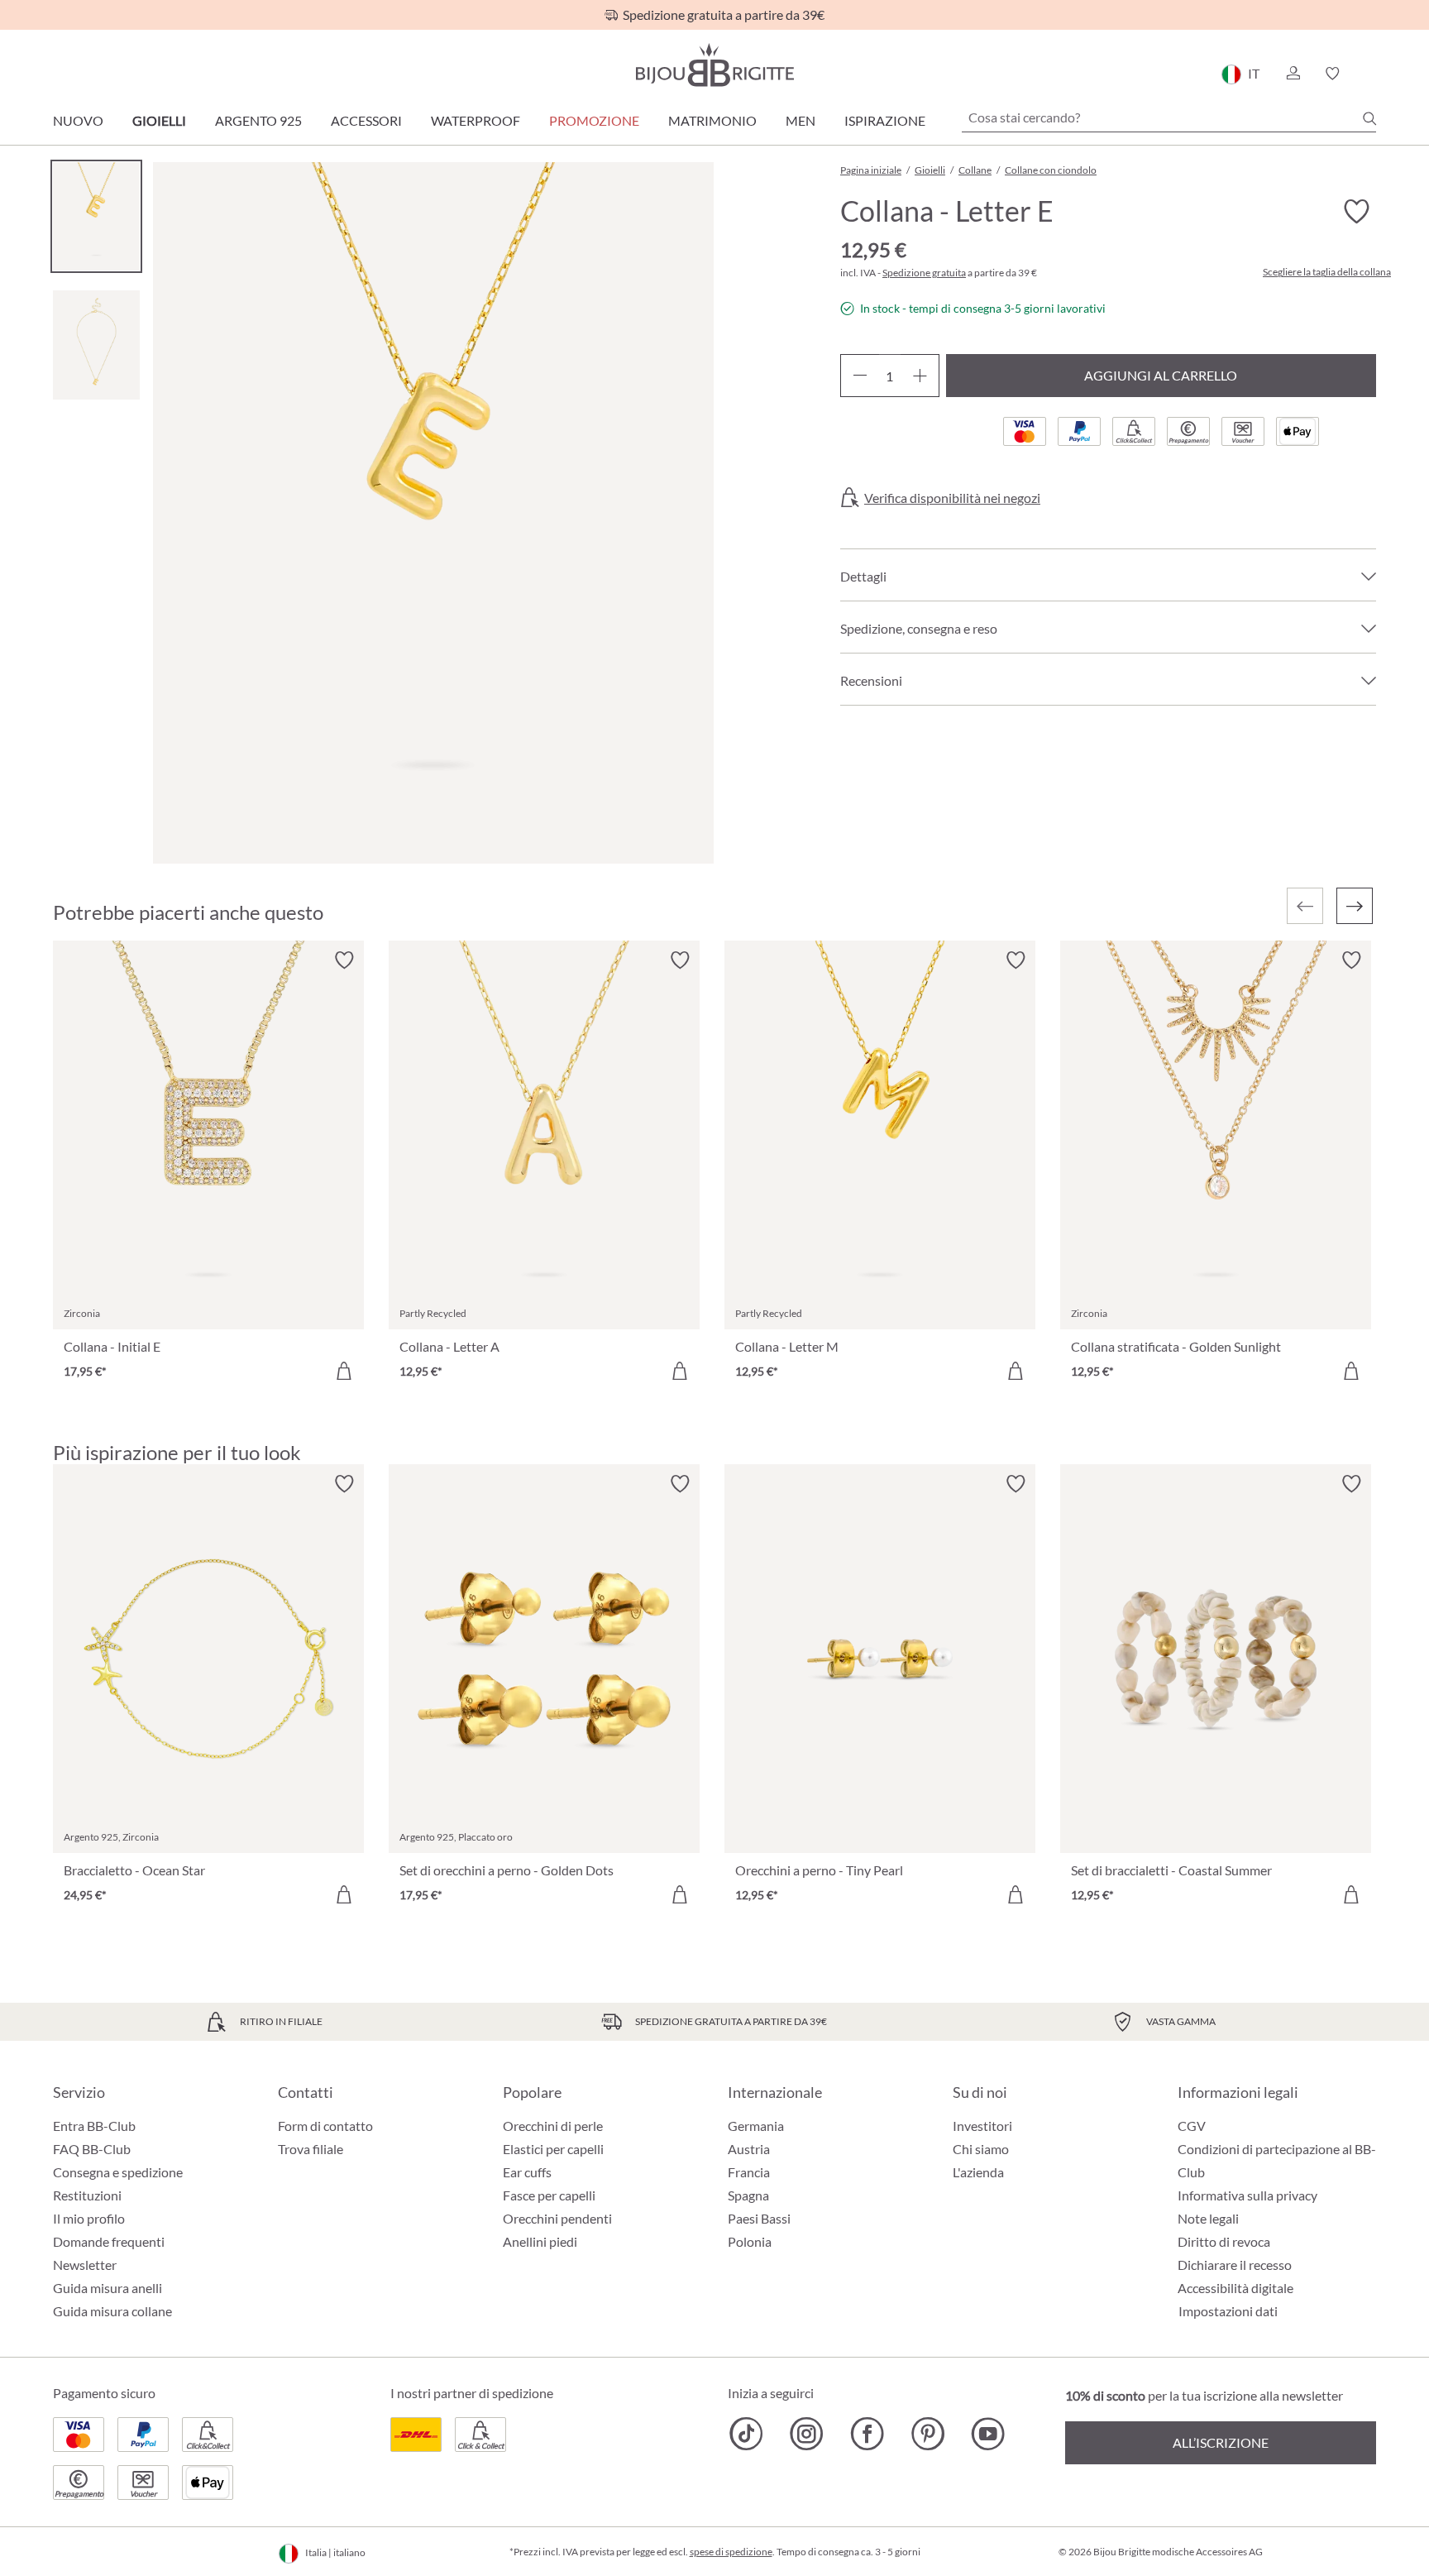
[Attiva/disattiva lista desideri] (1356, 212)
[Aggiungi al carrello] (344, 1371)
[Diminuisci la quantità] (860, 376)
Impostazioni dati (1228, 2311)
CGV (1192, 2126)
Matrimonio (712, 120)
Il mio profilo (89, 2218)
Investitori (982, 2126)
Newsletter (85, 2265)
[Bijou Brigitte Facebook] (867, 2434)
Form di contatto (325, 2126)
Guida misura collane (112, 2311)
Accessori (366, 120)
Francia (749, 2172)
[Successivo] (1355, 906)
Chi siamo (981, 2149)
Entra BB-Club (94, 2126)
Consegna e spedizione (118, 2172)
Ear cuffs (527, 2172)
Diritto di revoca (1224, 2241)
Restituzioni (87, 2195)
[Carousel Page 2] (96, 345)
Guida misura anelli (108, 2288)
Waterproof (476, 120)
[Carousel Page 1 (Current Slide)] (96, 216)
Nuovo (78, 120)
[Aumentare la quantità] (920, 376)
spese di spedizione (731, 2552)
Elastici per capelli (553, 2149)
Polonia (750, 2241)
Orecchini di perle (553, 2126)
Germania (756, 2126)
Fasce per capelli (549, 2195)
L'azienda (978, 2172)
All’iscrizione (1221, 2442)
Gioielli (159, 120)
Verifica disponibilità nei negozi (952, 498)
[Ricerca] (1369, 118)
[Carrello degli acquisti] (1371, 74)
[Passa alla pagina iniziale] (714, 65)
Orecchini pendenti (557, 2218)
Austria (749, 2149)
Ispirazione (885, 120)
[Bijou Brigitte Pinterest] (927, 2434)
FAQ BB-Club (92, 2149)
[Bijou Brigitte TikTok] (746, 2434)
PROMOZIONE (594, 120)
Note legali (1208, 2218)
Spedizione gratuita (924, 273)
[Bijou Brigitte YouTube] (988, 2434)
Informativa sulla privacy (1247, 2195)
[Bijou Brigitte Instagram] (807, 2434)
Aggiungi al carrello (1161, 375)
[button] (1293, 74)
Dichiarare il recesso (1235, 2265)
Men (801, 120)
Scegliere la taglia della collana (1327, 272)
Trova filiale (311, 2149)
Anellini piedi (540, 2241)
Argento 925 (258, 120)
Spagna (748, 2195)
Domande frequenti (109, 2241)
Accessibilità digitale (1235, 2288)
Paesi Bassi (759, 2218)
